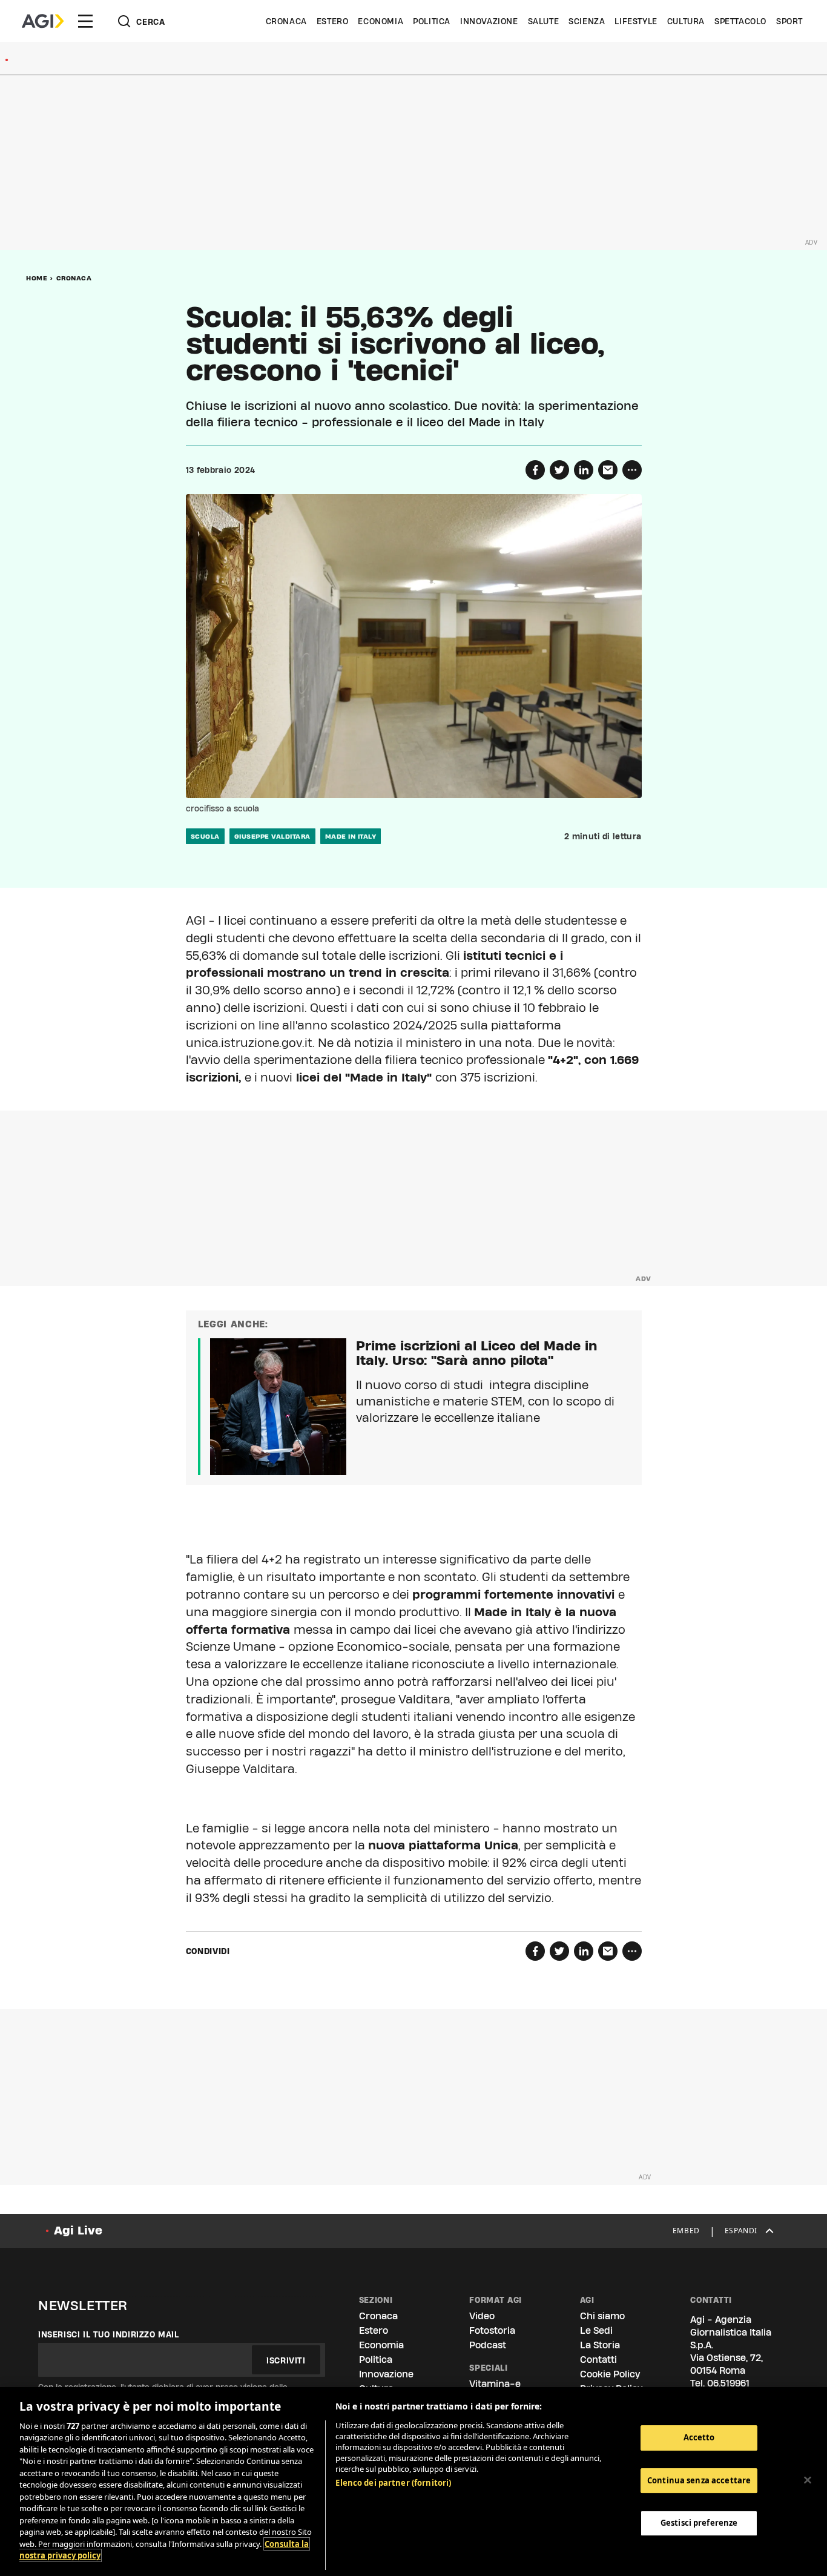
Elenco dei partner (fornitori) (393, 2483)
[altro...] (632, 470)
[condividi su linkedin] (584, 470)
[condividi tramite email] (608, 470)
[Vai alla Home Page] (43, 21)
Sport (789, 21)
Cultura (686, 21)
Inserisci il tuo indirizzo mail (109, 2334)
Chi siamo (602, 2316)
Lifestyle (636, 21)
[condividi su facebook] (535, 470)
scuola (205, 836)
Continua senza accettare (699, 2480)
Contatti (598, 2360)
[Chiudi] (808, 2480)
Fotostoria (492, 2330)
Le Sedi (596, 2330)
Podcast (488, 2345)
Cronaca (286, 21)
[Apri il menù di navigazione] (85, 21)
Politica (432, 21)
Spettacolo (740, 21)
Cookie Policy (610, 2374)
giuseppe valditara (272, 836)
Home (37, 278)
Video (482, 2316)
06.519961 (728, 2383)
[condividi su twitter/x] (559, 470)
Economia (381, 21)
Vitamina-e (495, 2384)
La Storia (600, 2345)
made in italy (351, 836)
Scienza (587, 21)
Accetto (699, 2437)
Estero (333, 21)
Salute (544, 21)
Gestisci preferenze (699, 2523)
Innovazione (489, 21)
